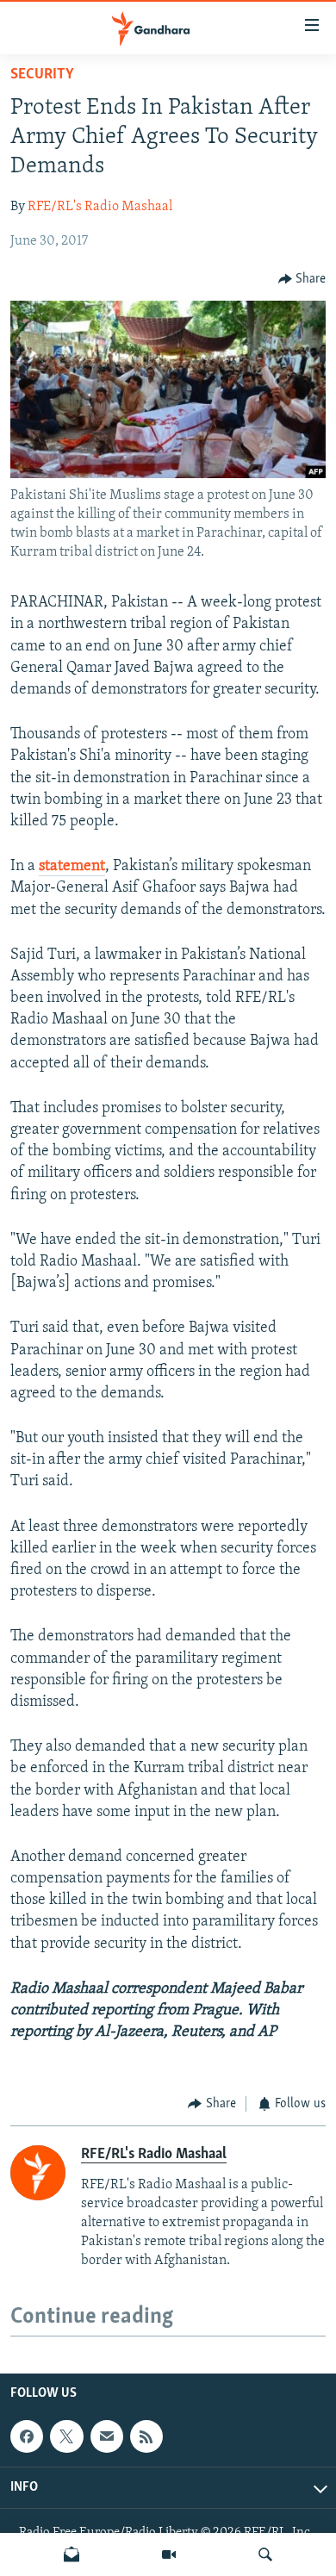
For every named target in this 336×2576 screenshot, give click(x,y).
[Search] (265, 2554)
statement (72, 867)
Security (42, 75)
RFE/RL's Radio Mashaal (100, 207)
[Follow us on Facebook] (27, 2436)
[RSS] (146, 2436)
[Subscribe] (107, 2436)
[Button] (302, 279)
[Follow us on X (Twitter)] (66, 2436)
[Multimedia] (169, 2554)
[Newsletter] (72, 2554)
